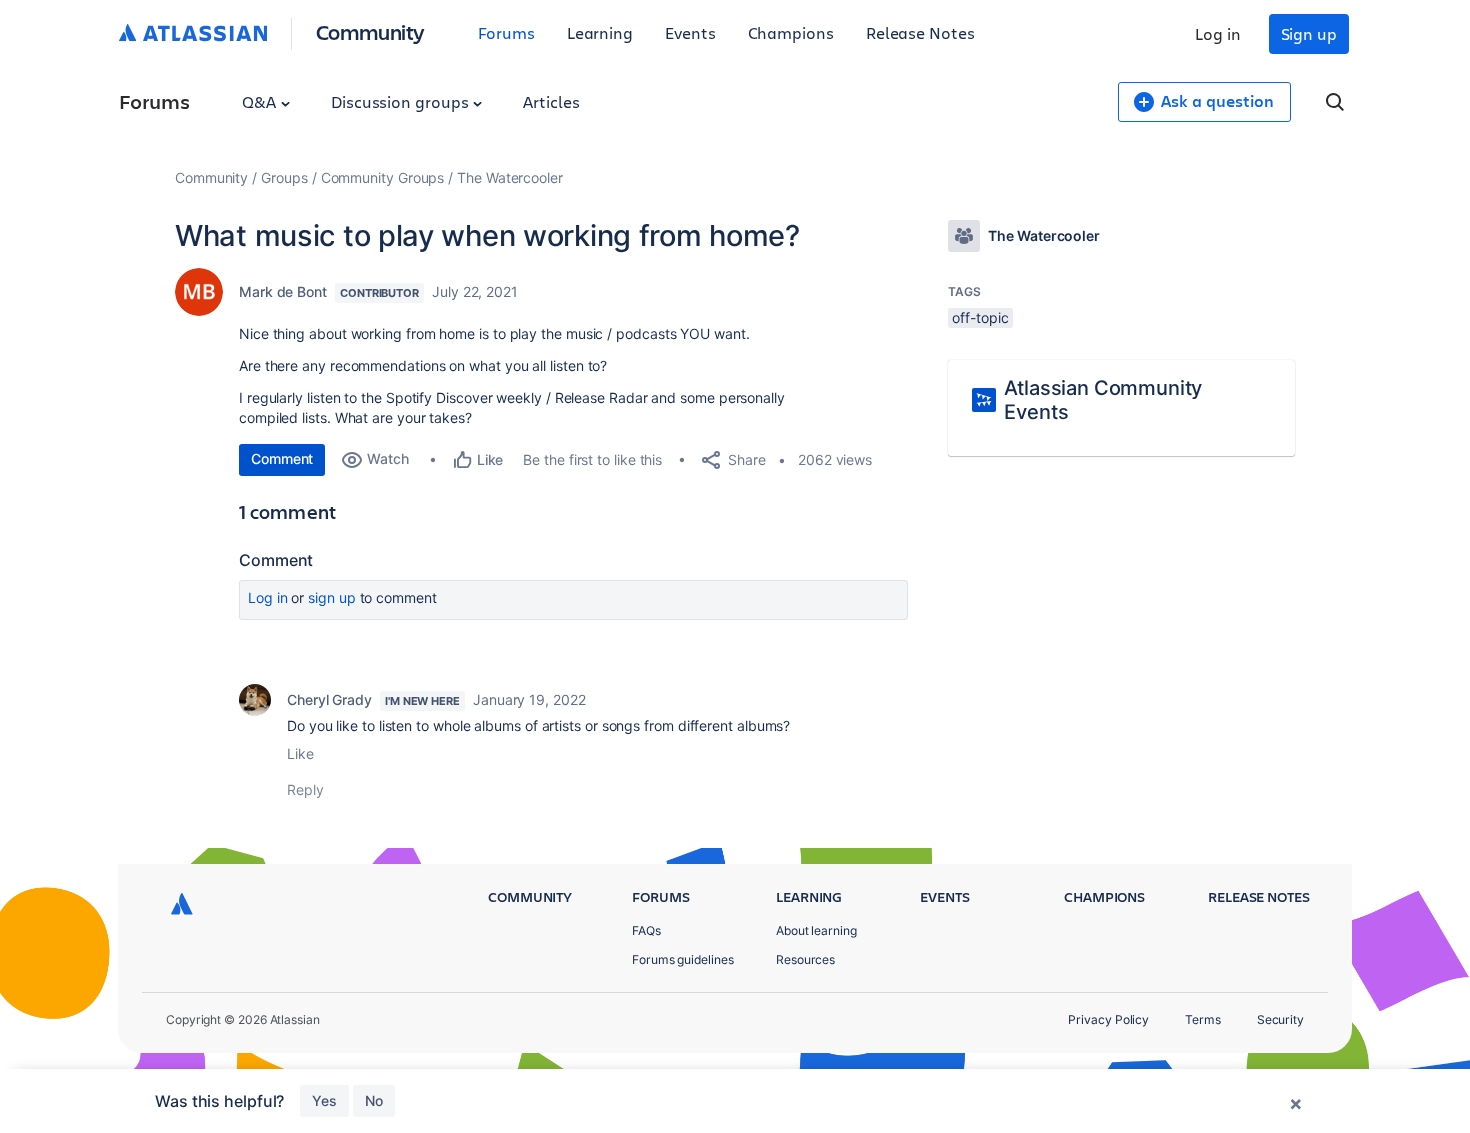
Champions (791, 32)
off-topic (980, 317)
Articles (551, 101)
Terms (1203, 1019)
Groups (284, 177)
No (374, 1100)
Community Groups (383, 177)
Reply (305, 789)
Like (300, 753)
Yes (324, 1100)
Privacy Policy (1108, 1019)
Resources (805, 959)
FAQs (646, 930)
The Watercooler (510, 177)
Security (1280, 1019)
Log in (1218, 33)
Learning (600, 32)
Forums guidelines (683, 959)
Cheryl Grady (329, 699)
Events (690, 32)
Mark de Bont (283, 291)
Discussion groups (402, 101)
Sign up (1309, 33)
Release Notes (920, 32)
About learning (816, 930)
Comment (282, 458)
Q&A (261, 101)
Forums (506, 32)
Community (370, 31)
